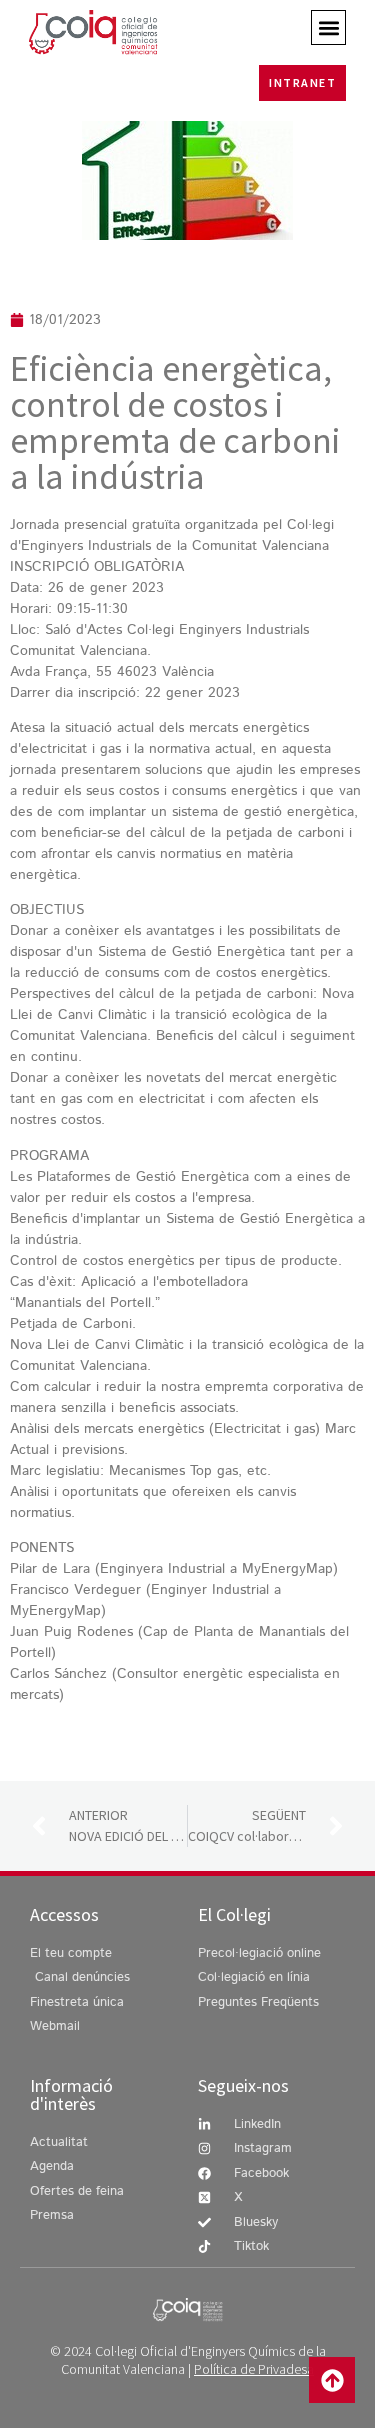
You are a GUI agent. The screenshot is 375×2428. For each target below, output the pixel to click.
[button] (328, 27)
